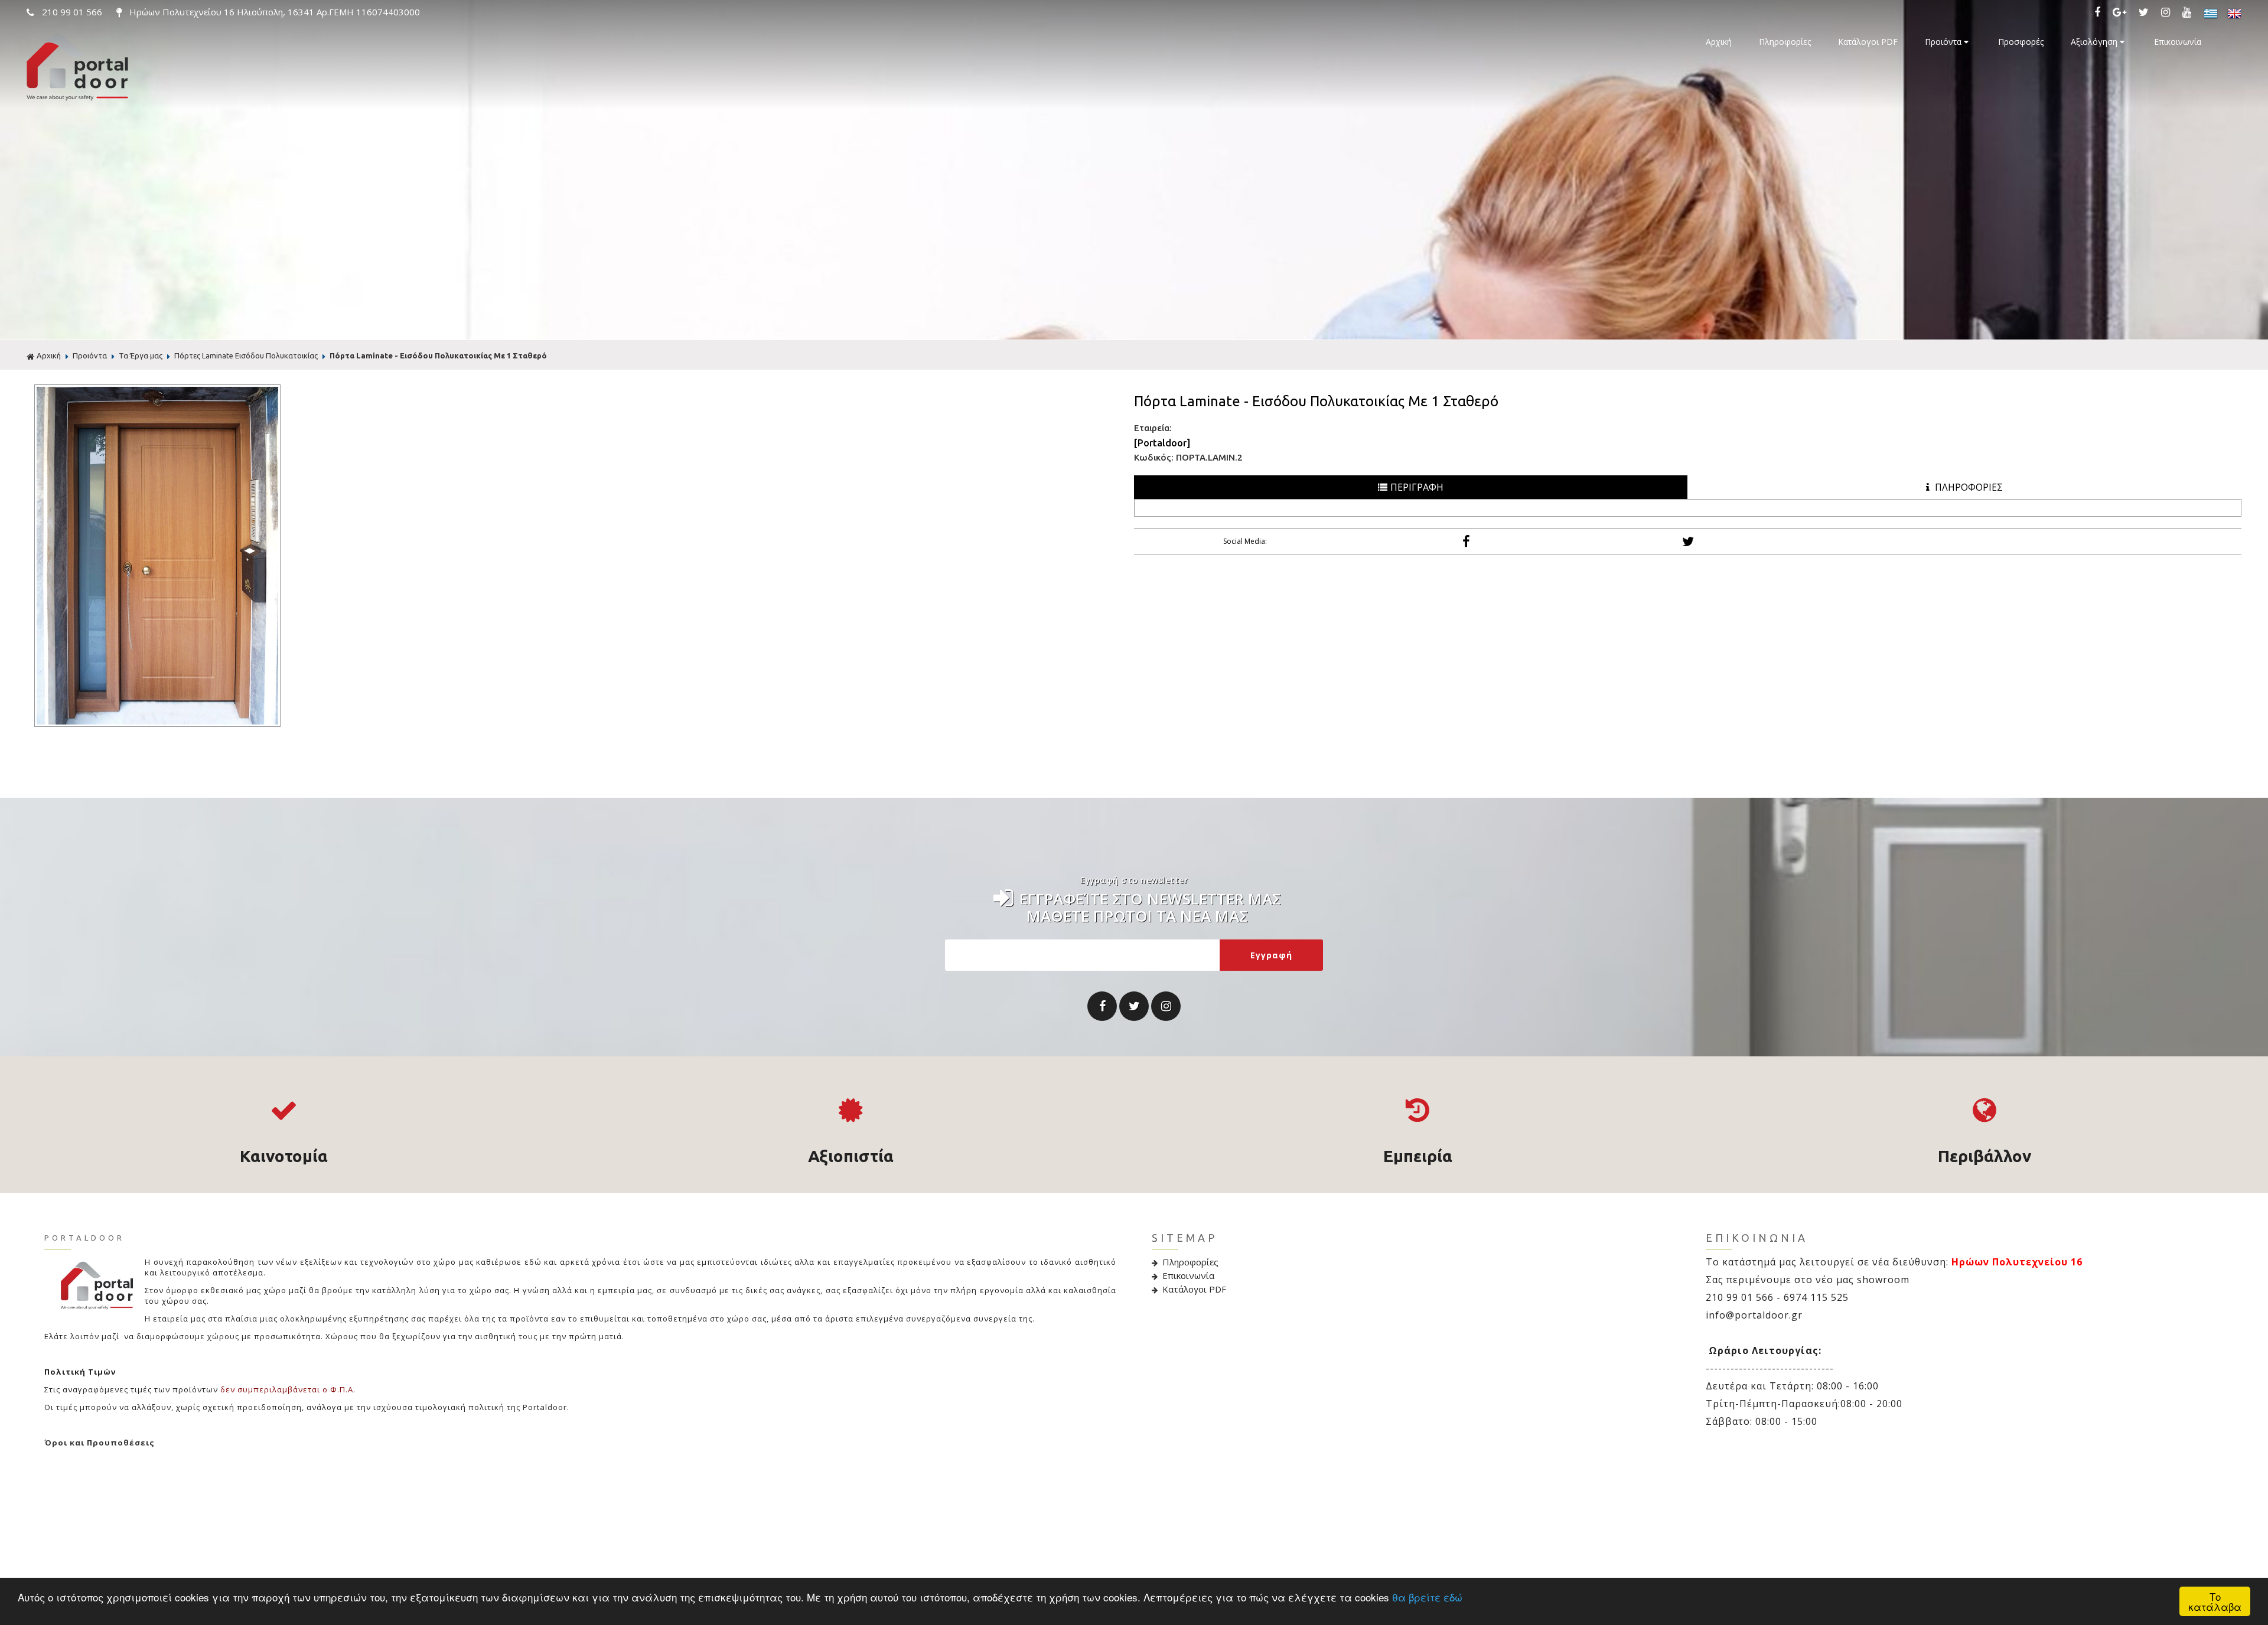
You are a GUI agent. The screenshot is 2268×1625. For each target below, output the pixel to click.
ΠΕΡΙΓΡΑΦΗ (1417, 487)
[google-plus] (2122, 12)
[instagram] (2168, 12)
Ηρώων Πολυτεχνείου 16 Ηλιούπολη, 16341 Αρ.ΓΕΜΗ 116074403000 (273, 12)
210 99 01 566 (72, 12)
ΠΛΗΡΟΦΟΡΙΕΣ (1968, 487)
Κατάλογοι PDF (1868, 42)
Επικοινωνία (2178, 42)
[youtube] (2189, 12)
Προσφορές (2021, 42)
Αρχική (1719, 42)
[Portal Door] (77, 98)
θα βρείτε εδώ (1427, 1597)
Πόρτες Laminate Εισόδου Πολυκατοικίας (246, 355)
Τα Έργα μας (141, 355)
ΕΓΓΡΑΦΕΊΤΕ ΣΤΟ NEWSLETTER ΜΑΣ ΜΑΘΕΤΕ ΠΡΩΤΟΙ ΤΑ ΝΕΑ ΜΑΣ (1150, 905)
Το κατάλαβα (2215, 1601)
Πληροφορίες (1785, 42)
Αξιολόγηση (2095, 42)
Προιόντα (1944, 42)
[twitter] (2146, 12)
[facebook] (2100, 12)
